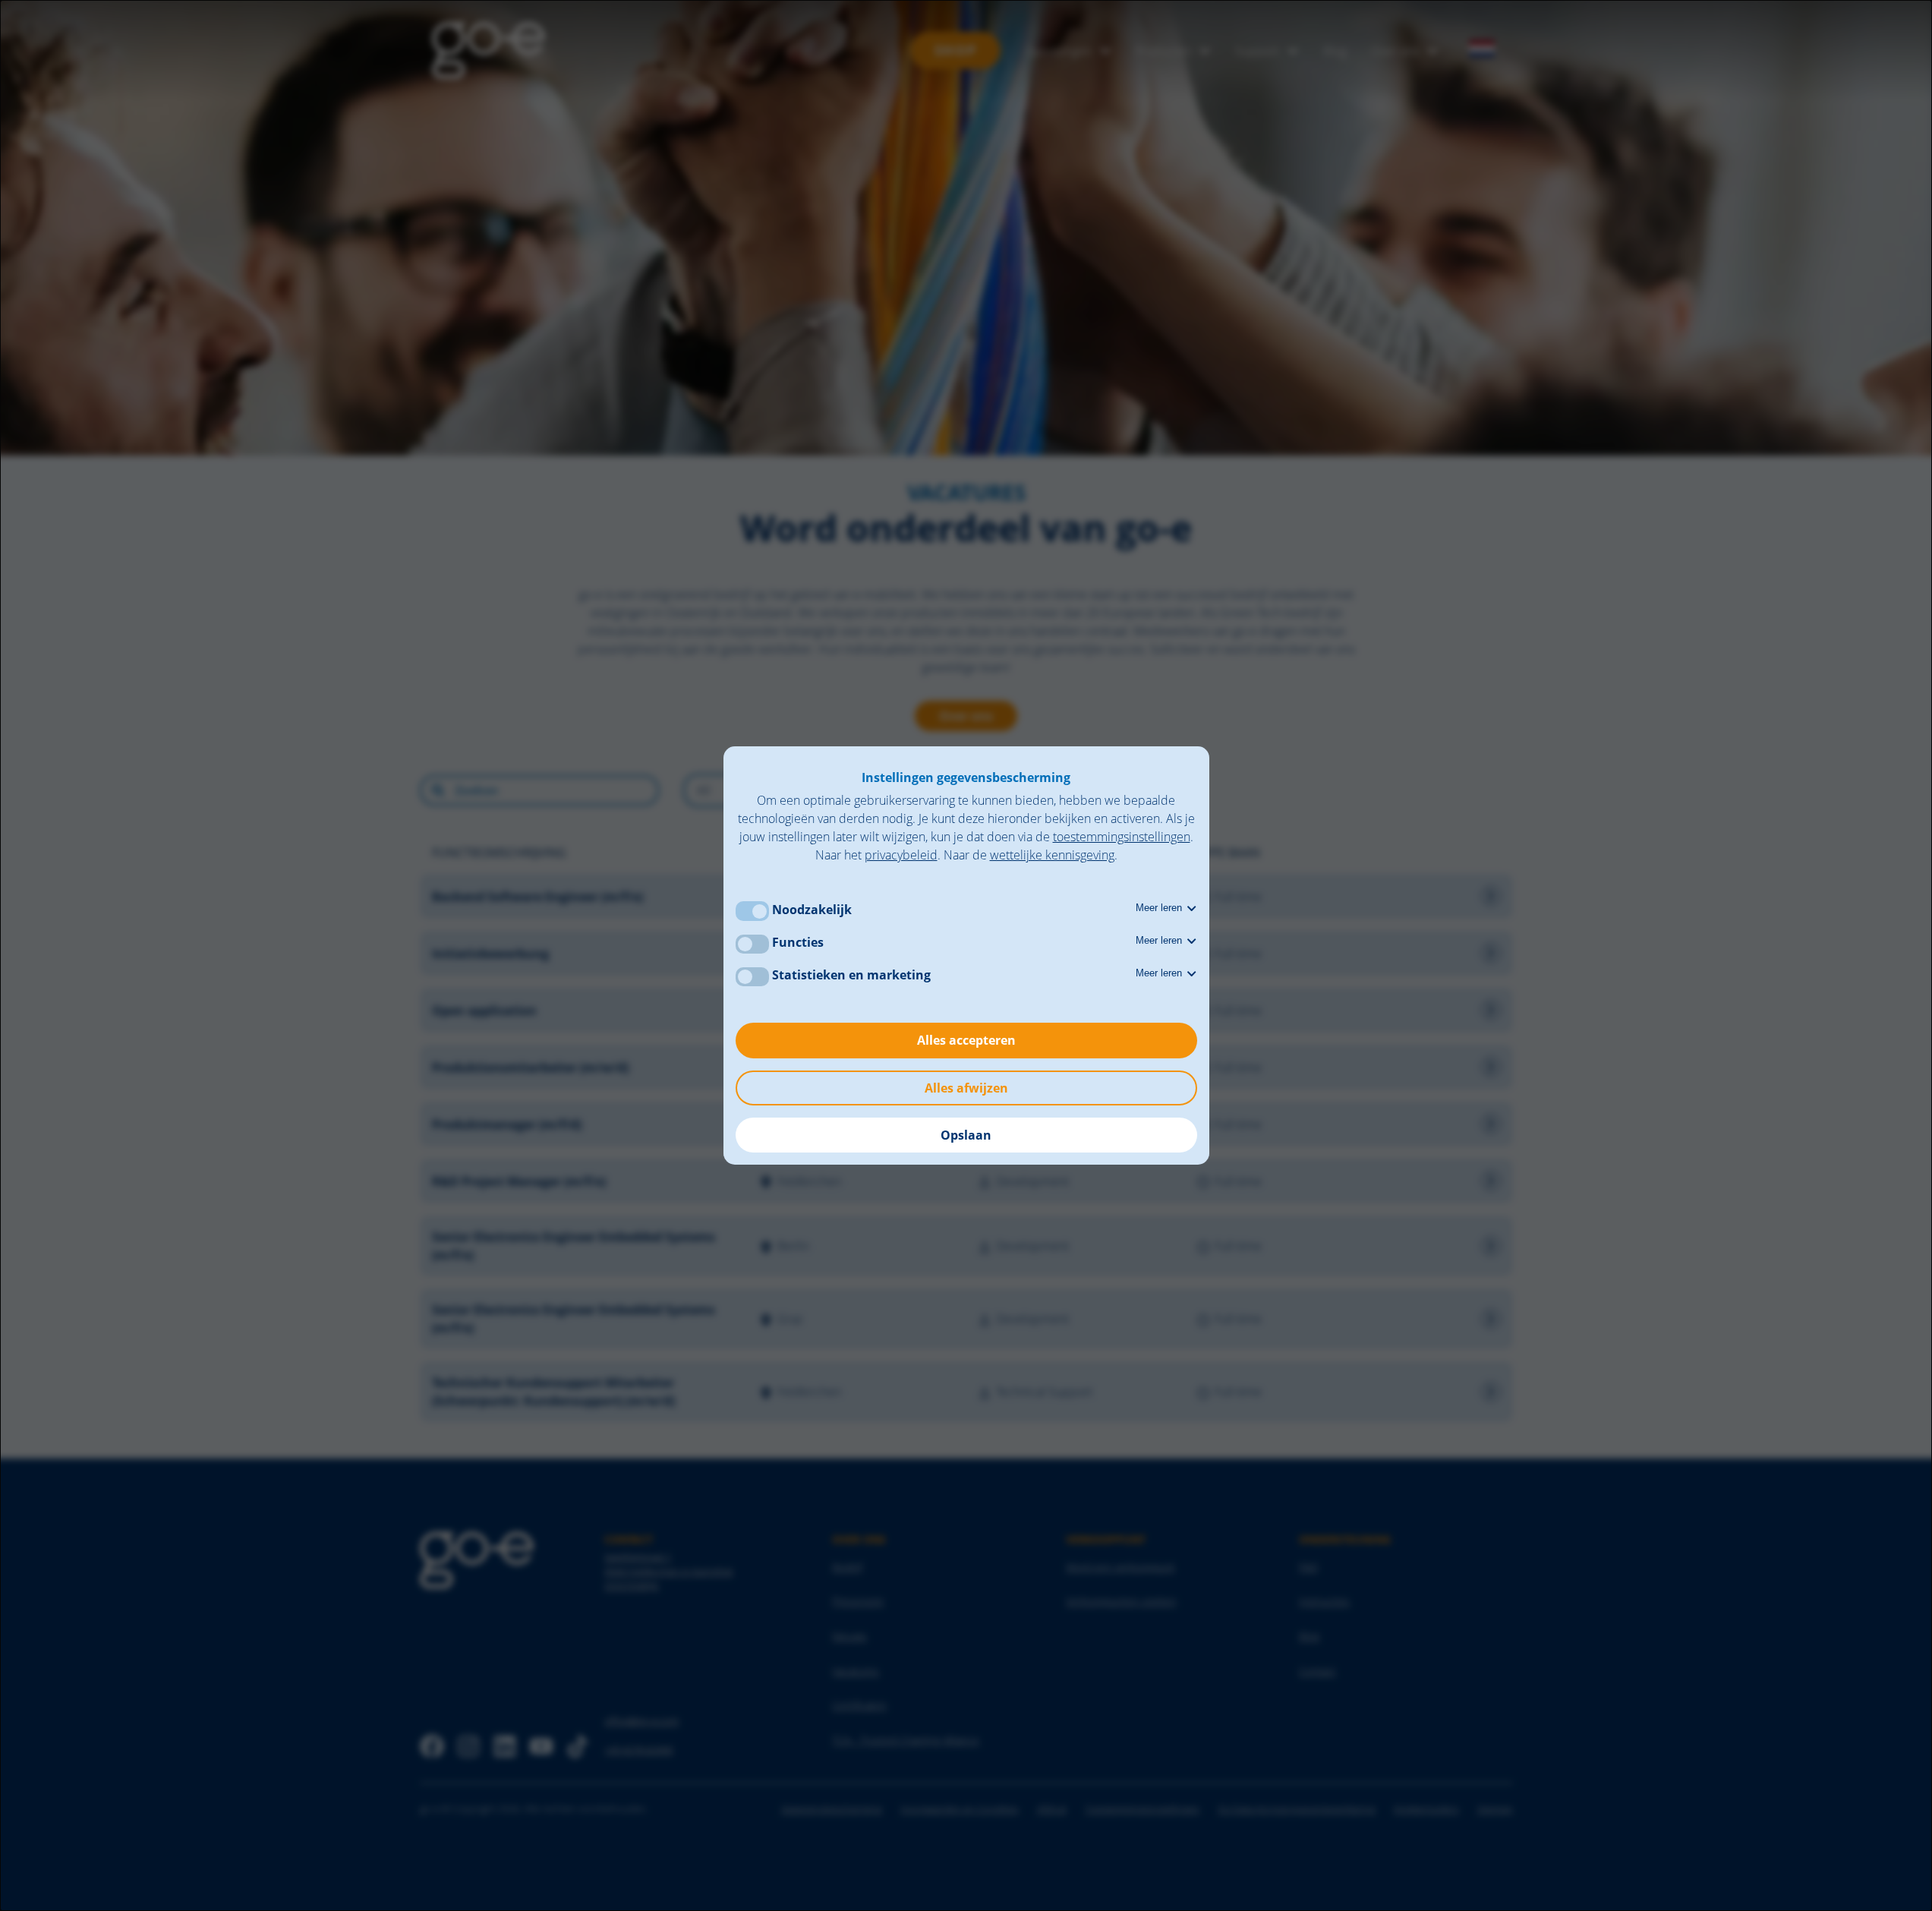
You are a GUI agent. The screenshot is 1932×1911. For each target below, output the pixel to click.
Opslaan (966, 1135)
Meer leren (1160, 908)
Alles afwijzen (966, 1088)
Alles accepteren (966, 1040)
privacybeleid (901, 855)
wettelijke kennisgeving (1052, 855)
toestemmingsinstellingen (1122, 837)
